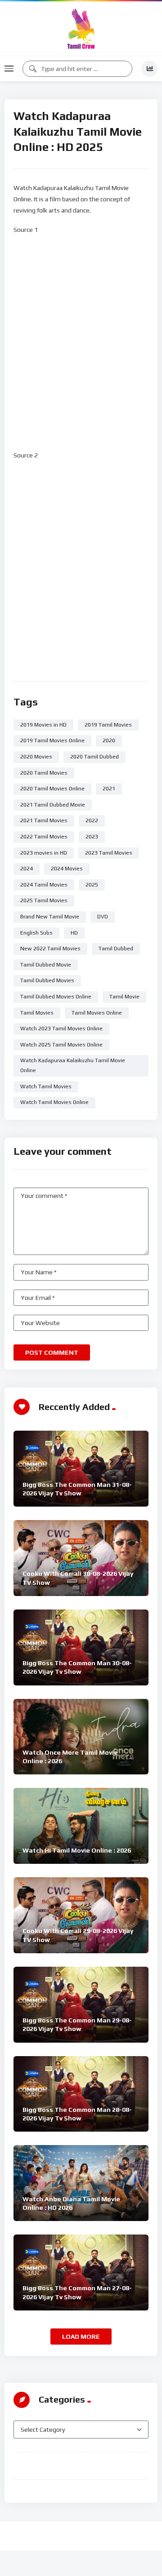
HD (74, 933)
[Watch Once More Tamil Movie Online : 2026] (81, 1737)
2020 (109, 740)
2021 (109, 789)
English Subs (36, 933)
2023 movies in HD (44, 853)
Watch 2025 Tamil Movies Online (61, 1045)
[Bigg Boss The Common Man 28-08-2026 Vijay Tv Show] (81, 2094)
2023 (92, 837)
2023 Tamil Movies (109, 853)
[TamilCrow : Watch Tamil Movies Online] (81, 29)
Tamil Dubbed (116, 949)
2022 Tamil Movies (44, 837)
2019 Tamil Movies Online (52, 740)
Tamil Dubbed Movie (46, 965)
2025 (92, 885)
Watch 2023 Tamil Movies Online (61, 1029)
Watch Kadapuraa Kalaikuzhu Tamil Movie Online (73, 1065)
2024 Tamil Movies (44, 885)
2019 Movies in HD (43, 725)
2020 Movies (36, 757)
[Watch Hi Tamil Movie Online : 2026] (81, 1826)
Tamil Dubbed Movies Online (56, 997)
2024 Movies (67, 869)
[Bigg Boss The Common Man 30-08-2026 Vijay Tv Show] (81, 1647)
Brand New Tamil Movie (50, 917)
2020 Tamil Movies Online (52, 789)
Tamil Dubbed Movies (47, 980)
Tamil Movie (124, 997)
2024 (27, 869)
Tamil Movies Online (97, 1013)
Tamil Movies (37, 1013)
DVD (103, 917)
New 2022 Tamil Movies (50, 949)
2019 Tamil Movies (108, 725)
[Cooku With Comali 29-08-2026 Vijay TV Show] (81, 1915)
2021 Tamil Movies (44, 820)
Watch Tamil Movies (46, 1086)
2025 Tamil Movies (44, 900)
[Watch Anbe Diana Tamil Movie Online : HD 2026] (81, 2183)
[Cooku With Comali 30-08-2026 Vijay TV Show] (81, 1558)
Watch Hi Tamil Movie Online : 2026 (77, 1850)
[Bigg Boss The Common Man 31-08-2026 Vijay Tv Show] (81, 1469)
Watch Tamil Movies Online (54, 1102)
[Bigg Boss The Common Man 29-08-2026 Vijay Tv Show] (81, 2005)
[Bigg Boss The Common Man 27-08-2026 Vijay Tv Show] (81, 2272)
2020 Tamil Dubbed (94, 757)
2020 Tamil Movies (44, 773)
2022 (92, 820)
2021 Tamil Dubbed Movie (53, 805)
